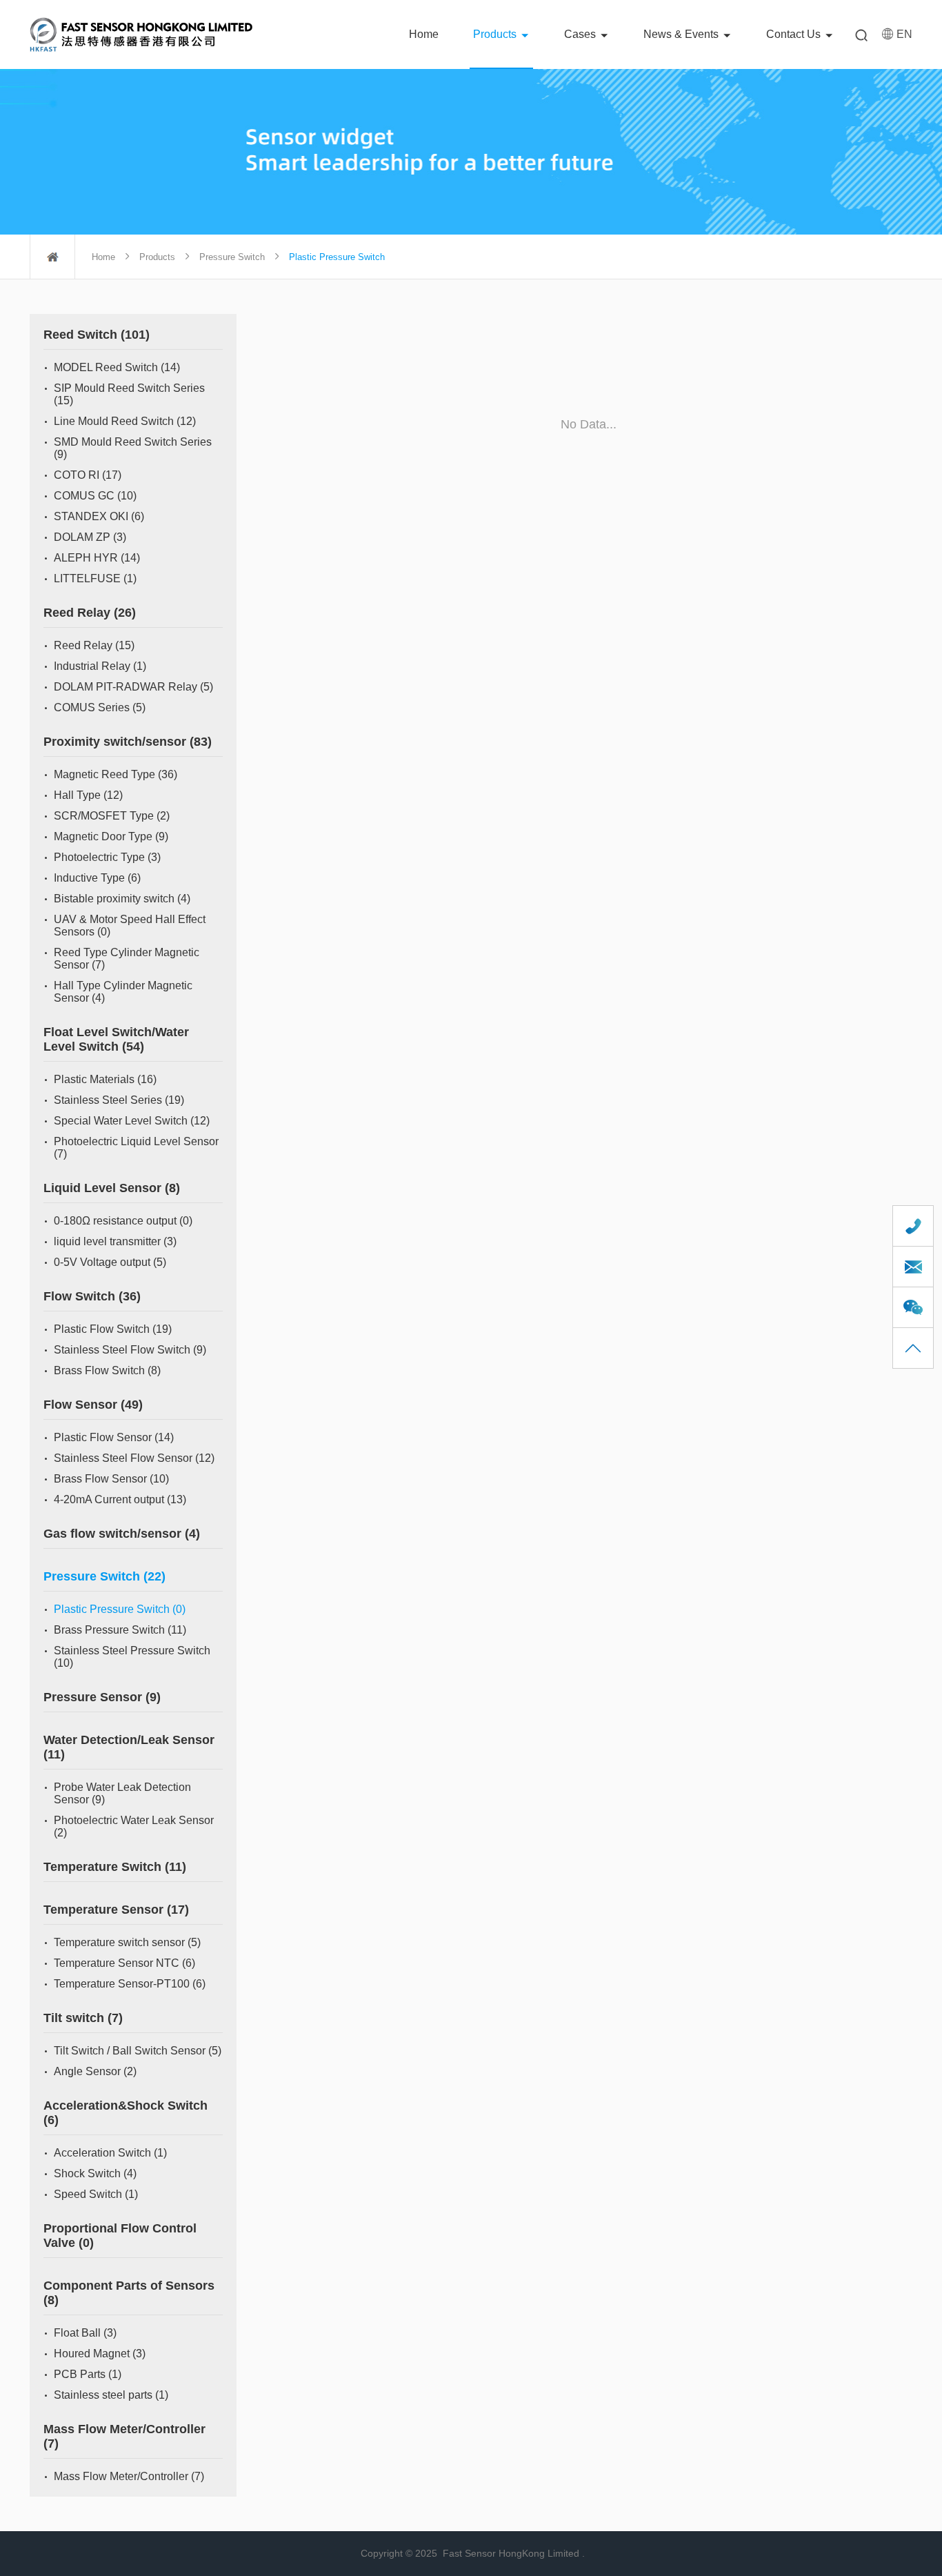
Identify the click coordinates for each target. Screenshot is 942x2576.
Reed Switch (97, 335)
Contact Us (793, 34)
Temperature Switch (115, 1867)
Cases (580, 34)
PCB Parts (88, 2374)
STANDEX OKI (99, 516)
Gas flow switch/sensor (122, 1534)
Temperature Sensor (116, 1910)
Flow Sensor (93, 1405)
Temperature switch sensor (127, 1942)
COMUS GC (95, 496)
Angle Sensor (95, 2071)
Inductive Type (97, 878)
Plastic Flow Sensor (114, 1437)
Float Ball (85, 2333)
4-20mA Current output (120, 1499)
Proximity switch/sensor (128, 742)
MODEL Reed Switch (117, 367)
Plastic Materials (105, 1079)
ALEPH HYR (97, 558)
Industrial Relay (100, 666)
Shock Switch (95, 2173)
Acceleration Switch (110, 2153)
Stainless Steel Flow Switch (130, 1350)
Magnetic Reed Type (116, 774)
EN (904, 34)
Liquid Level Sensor (112, 1188)
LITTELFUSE (95, 578)
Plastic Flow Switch (113, 1329)
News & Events (681, 34)
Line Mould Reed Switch (125, 421)
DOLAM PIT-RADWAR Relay (133, 687)
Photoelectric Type (107, 857)
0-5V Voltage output (110, 1262)
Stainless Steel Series (119, 1100)
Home (424, 34)
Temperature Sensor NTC (124, 1963)
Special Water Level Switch (132, 1121)
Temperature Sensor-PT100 (130, 1984)
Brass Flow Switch (107, 1370)
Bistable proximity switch (122, 899)
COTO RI (88, 475)
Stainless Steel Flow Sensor (134, 1458)
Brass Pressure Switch (120, 1630)
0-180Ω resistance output (123, 1221)
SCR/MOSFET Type (112, 816)
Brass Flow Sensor (111, 1479)
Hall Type (88, 795)
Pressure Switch (232, 257)
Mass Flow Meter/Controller (129, 2476)
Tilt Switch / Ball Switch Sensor (138, 2051)
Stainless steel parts (111, 2395)
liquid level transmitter (115, 1241)
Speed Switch (96, 2194)
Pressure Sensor (102, 1697)
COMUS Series (100, 707)
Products (495, 34)
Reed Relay (90, 613)
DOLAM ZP (90, 537)
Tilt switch (83, 2018)
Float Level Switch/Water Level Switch (116, 1039)
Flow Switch (92, 1296)
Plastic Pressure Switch (120, 1609)
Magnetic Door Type (111, 836)
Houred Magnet (100, 2354)
